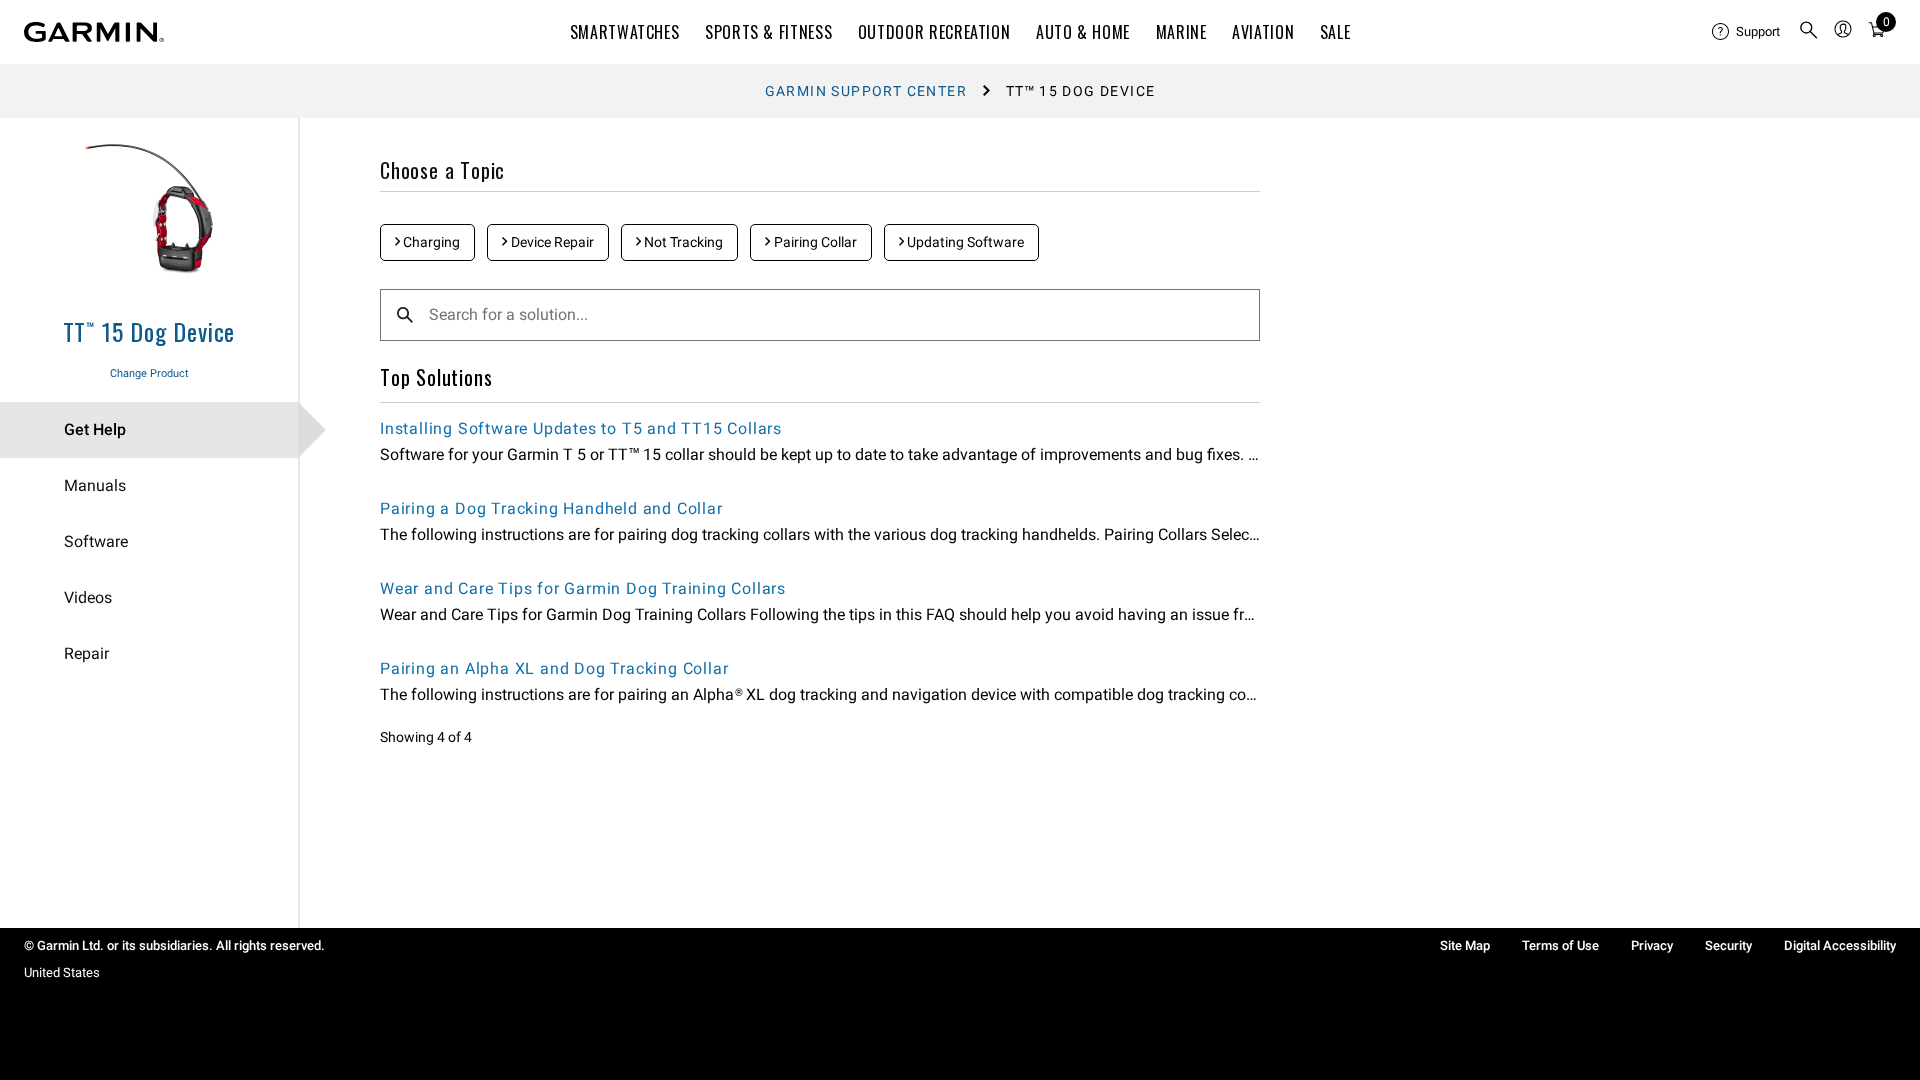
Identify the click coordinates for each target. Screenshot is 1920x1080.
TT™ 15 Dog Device (149, 331)
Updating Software (964, 242)
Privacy (1652, 945)
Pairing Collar (814, 242)
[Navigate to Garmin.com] (94, 32)
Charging (430, 242)
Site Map (1465, 945)
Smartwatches (625, 32)
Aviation (1263, 32)
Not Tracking (682, 242)
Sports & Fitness (768, 32)
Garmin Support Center (866, 91)
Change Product (149, 373)
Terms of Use (1560, 945)
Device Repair (551, 242)
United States (62, 972)
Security (1728, 945)
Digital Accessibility (1840, 945)
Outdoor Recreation (934, 32)
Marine (1181, 32)
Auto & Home (1083, 32)
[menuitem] (1747, 32)
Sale (1335, 32)
